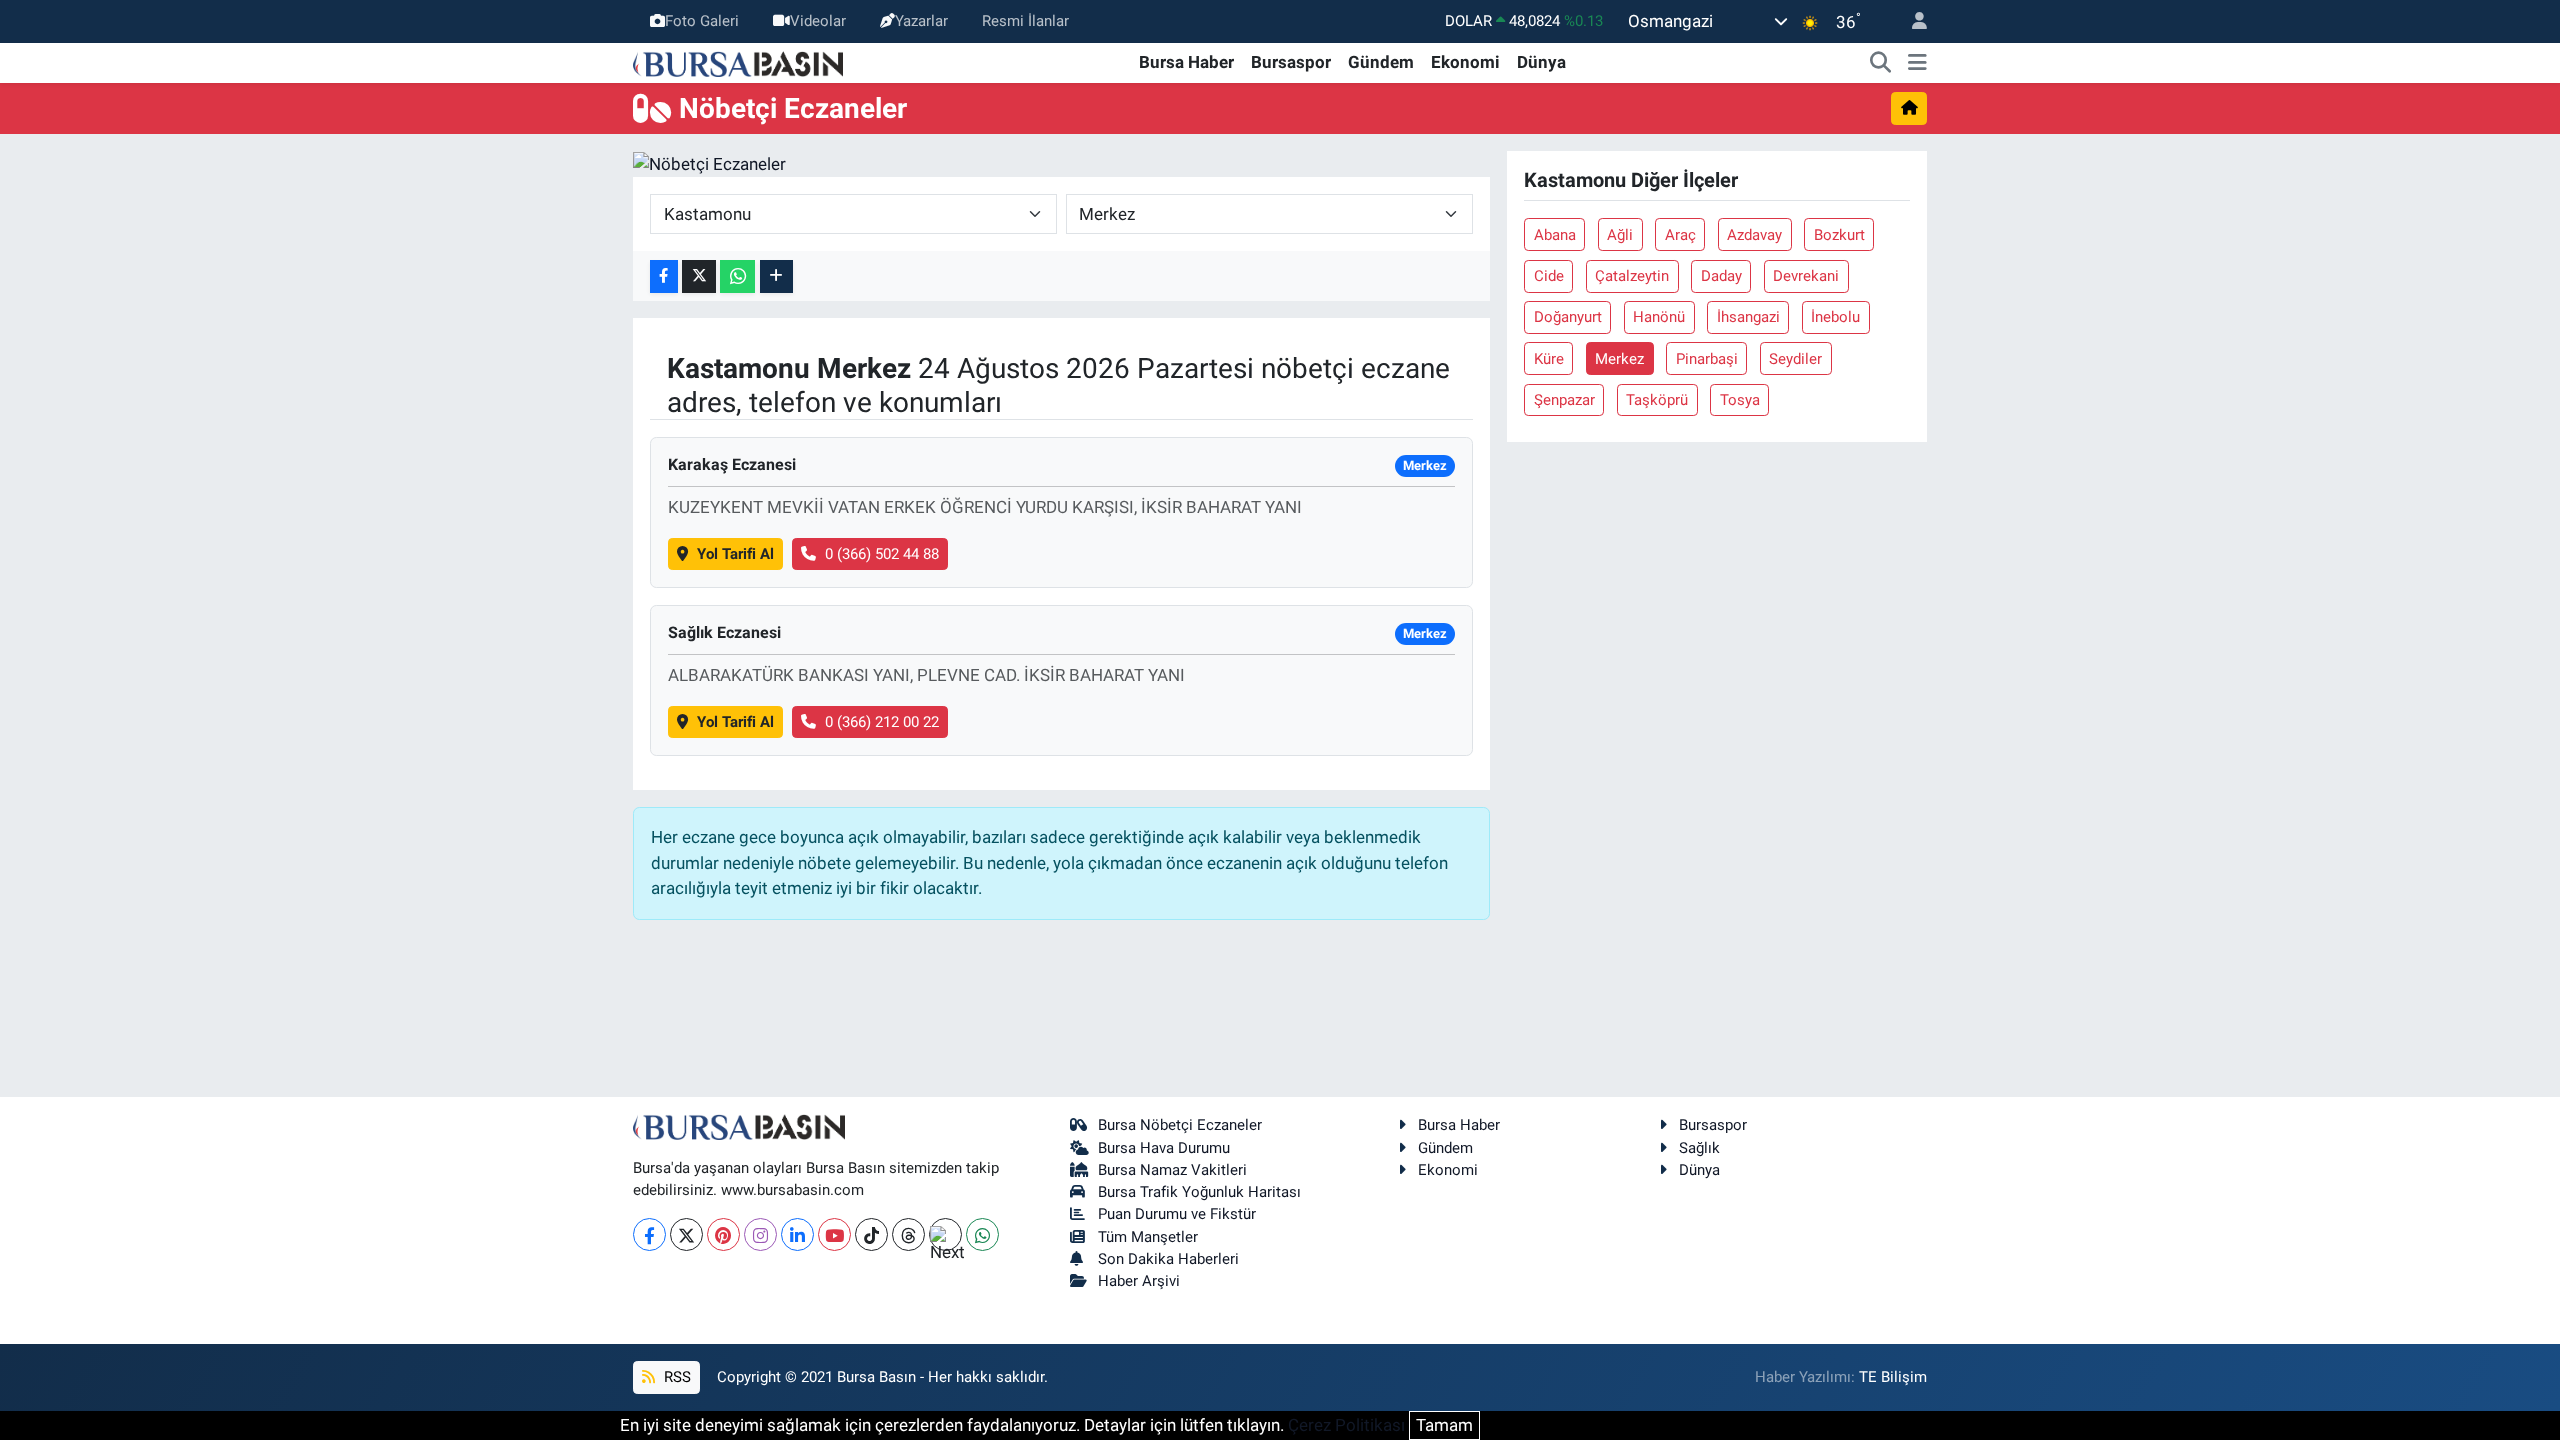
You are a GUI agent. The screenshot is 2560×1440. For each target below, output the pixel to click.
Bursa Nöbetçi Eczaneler (1180, 1125)
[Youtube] (834, 1234)
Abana (1555, 235)
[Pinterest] (723, 1234)
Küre (1549, 359)
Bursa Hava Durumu (1164, 1148)
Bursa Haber (1186, 62)
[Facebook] (649, 1234)
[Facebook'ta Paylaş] (664, 276)
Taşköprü (1657, 400)
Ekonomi (1465, 62)
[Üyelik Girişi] (1911, 21)
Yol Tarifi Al (735, 554)
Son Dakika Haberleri (1168, 1259)
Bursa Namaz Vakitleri (1172, 1170)
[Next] (945, 1234)
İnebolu (1835, 317)
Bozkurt (1839, 235)
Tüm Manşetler (1148, 1237)
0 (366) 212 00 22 (882, 722)
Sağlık (1699, 1148)
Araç (1680, 235)
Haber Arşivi (1139, 1281)
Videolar (818, 21)
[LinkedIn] (797, 1234)
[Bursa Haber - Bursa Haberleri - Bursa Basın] (738, 62)
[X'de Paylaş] (699, 276)
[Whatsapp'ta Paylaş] (737, 276)
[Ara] (1881, 63)
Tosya (1740, 400)
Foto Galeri (702, 21)
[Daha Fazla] (776, 276)
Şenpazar (1564, 400)
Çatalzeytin (1632, 276)
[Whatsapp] (982, 1234)
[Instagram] (760, 1234)
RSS (675, 1377)
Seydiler (1795, 359)
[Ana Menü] (1917, 63)
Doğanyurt (1568, 317)
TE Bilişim (1893, 1377)
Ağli (1620, 235)
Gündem (1381, 62)
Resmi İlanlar (1025, 21)
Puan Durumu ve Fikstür (1177, 1214)
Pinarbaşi (1707, 359)
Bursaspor (1291, 62)
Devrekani (1806, 276)
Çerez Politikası (1346, 1425)
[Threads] (908, 1234)
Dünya (1541, 62)
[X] (686, 1234)
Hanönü (1659, 317)
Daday (1721, 276)
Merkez (1619, 359)
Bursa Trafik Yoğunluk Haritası (1199, 1192)
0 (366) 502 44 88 (882, 554)
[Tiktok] (871, 1234)
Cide (1549, 276)
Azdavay (1754, 235)
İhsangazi (1748, 317)
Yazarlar (921, 21)
